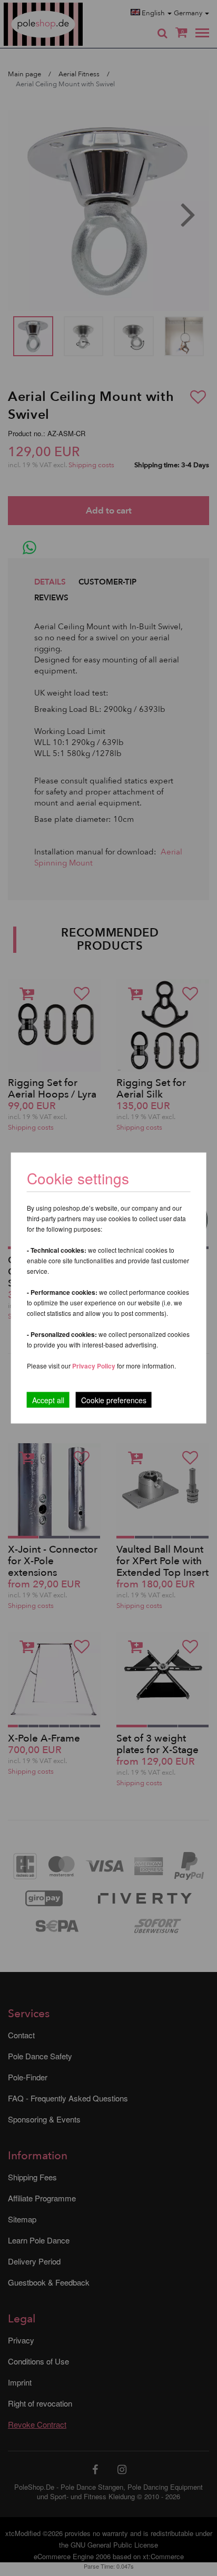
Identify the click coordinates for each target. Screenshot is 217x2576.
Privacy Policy (94, 1366)
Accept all (48, 1400)
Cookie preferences (114, 1400)
